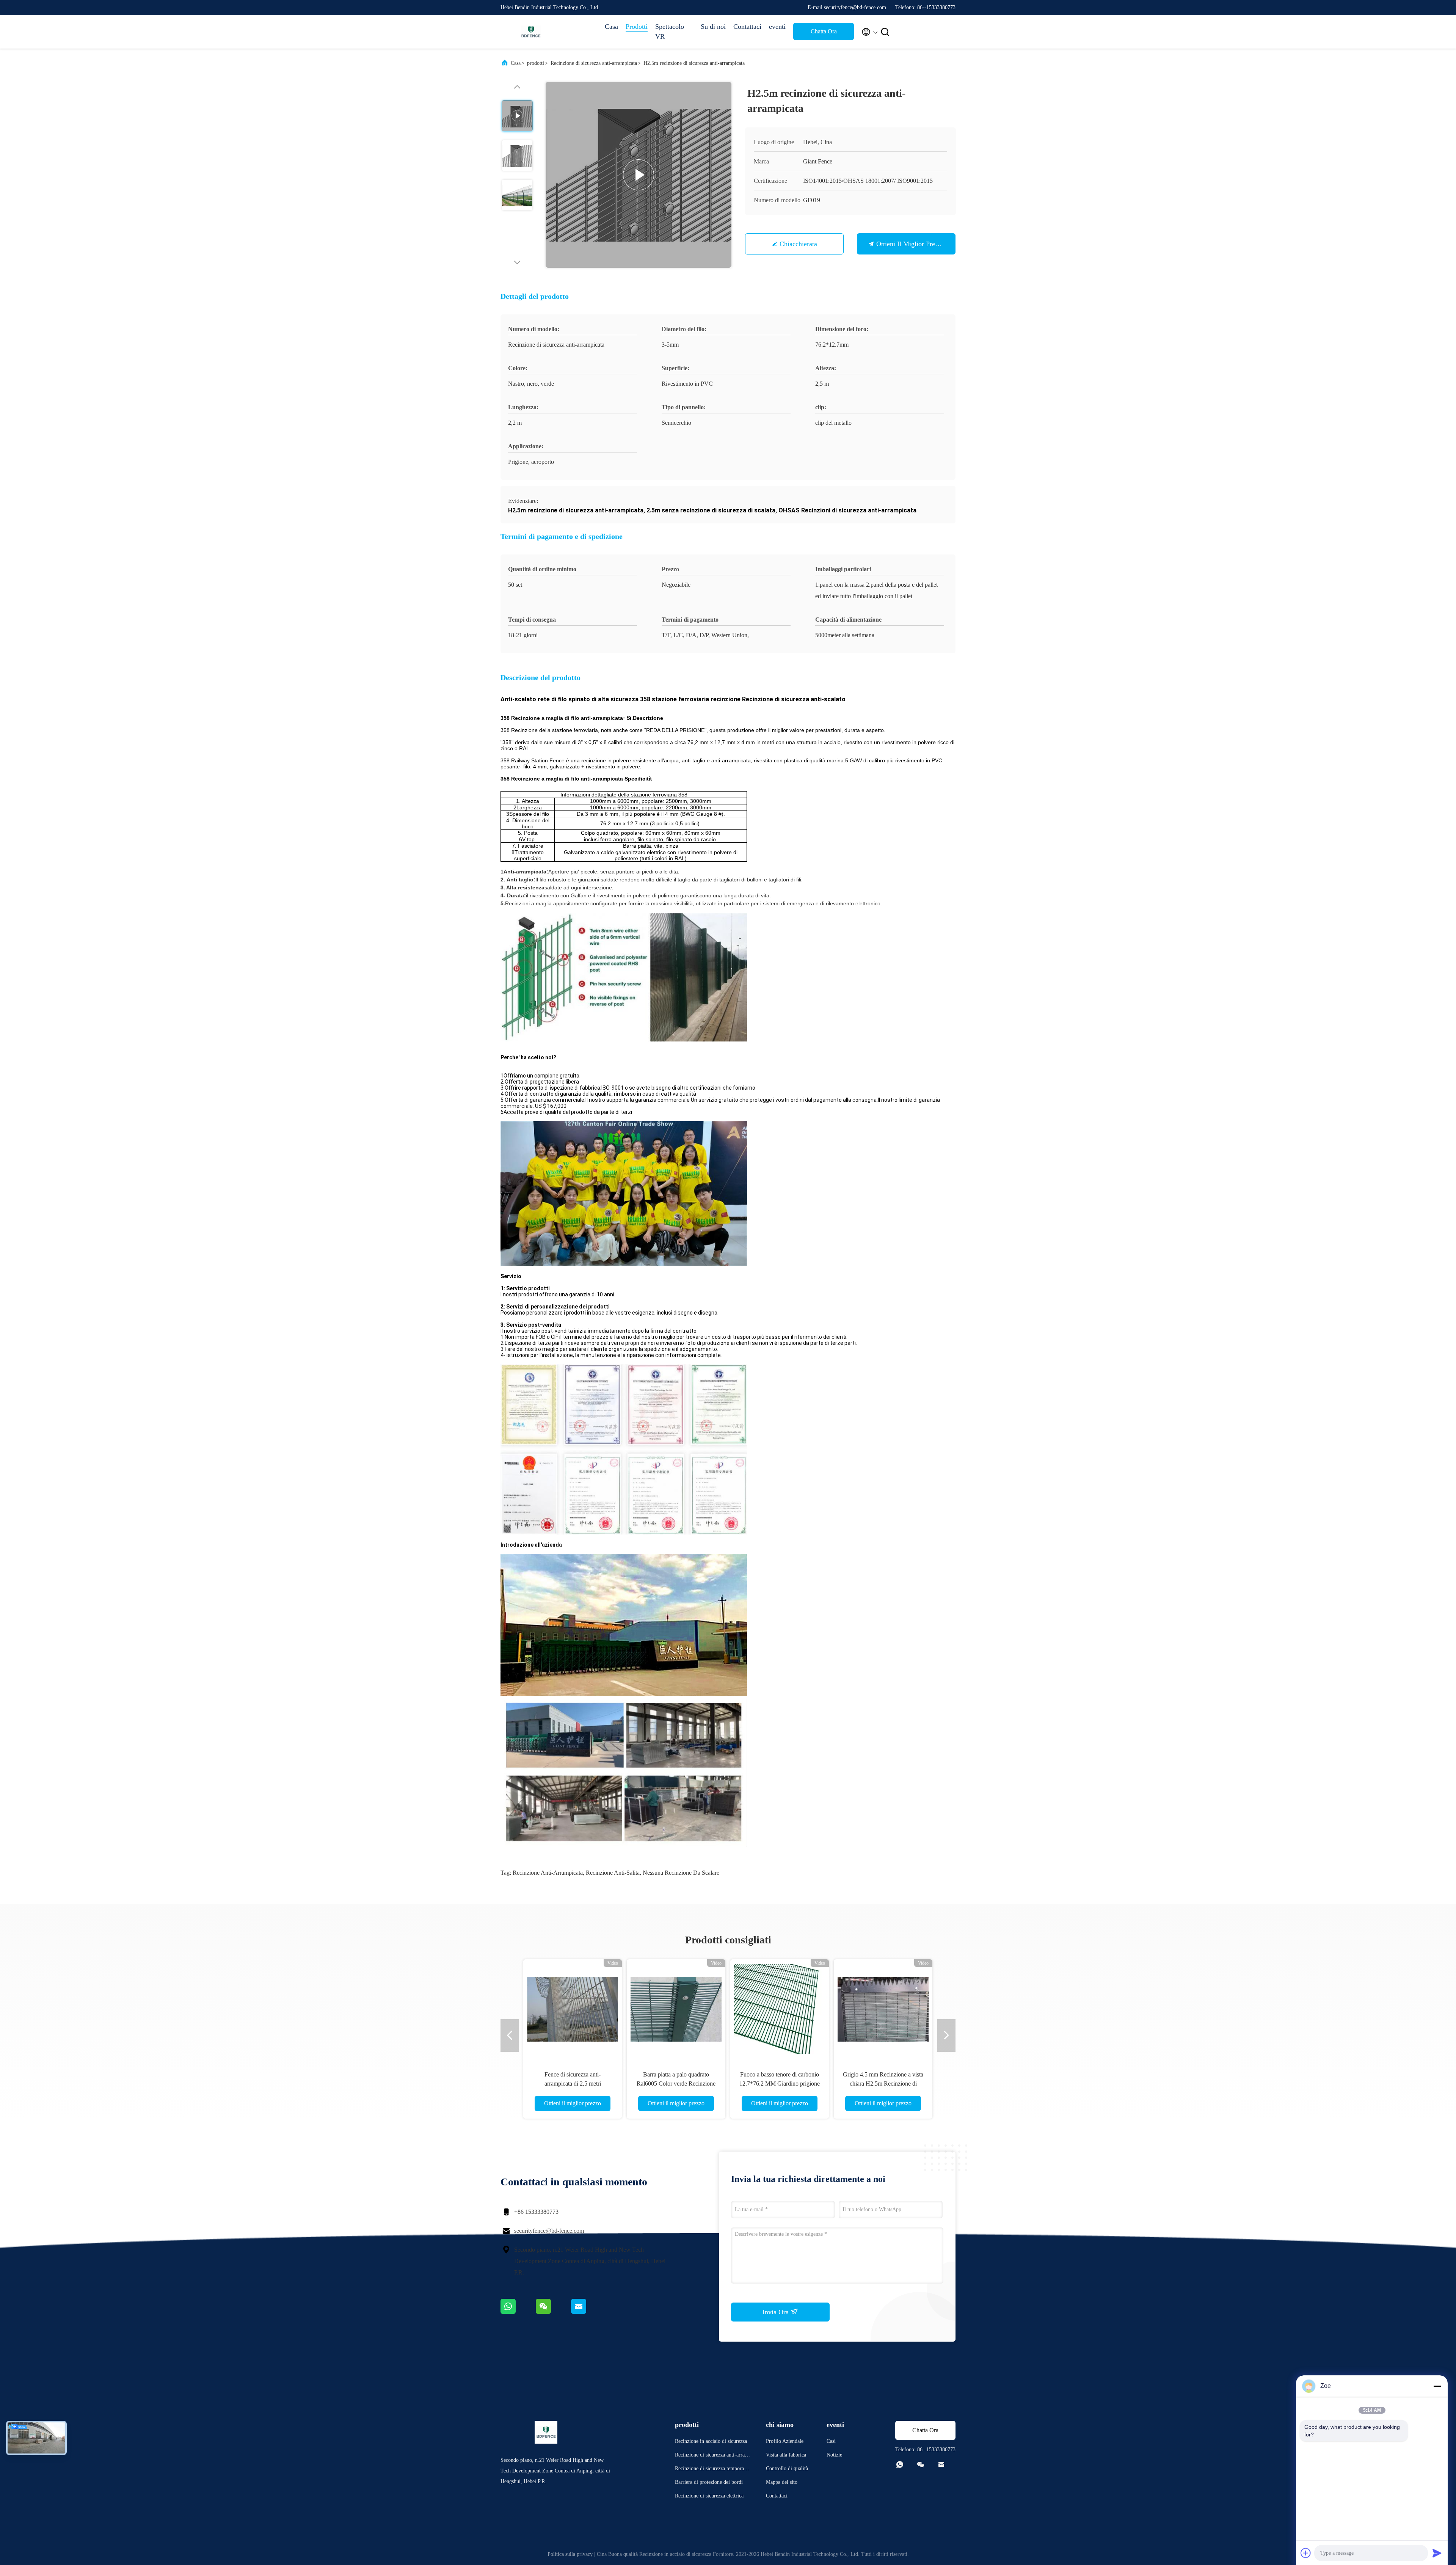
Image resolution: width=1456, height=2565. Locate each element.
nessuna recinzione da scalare (681, 1873)
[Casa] (531, 32)
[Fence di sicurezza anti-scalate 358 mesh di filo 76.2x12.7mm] (573, 2009)
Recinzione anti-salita (613, 1873)
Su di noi (713, 27)
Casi (831, 2441)
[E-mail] (588, 2312)
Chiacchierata (798, 244)
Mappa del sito (782, 2482)
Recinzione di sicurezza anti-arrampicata (594, 63)
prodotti (536, 63)
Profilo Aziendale (785, 2441)
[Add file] (1306, 2553)
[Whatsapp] (518, 2312)
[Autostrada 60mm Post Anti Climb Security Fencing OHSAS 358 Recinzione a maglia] (676, 2009)
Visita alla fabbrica (786, 2455)
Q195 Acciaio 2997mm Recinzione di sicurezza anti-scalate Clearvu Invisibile (780, 2084)
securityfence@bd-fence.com (549, 2231)
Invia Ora (777, 2312)
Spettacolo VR (670, 31)
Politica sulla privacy (570, 2554)
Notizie (834, 2455)
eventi (777, 27)
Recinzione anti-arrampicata (548, 1873)
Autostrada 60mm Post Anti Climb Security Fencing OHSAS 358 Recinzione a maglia (676, 2084)
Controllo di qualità (787, 2468)
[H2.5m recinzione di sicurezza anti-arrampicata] (639, 175)
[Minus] (1437, 2386)
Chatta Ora (824, 31)
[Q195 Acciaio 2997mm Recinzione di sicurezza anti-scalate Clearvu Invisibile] (780, 2009)
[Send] (1437, 2553)
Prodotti (637, 27)
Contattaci (747, 27)
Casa (611, 27)
